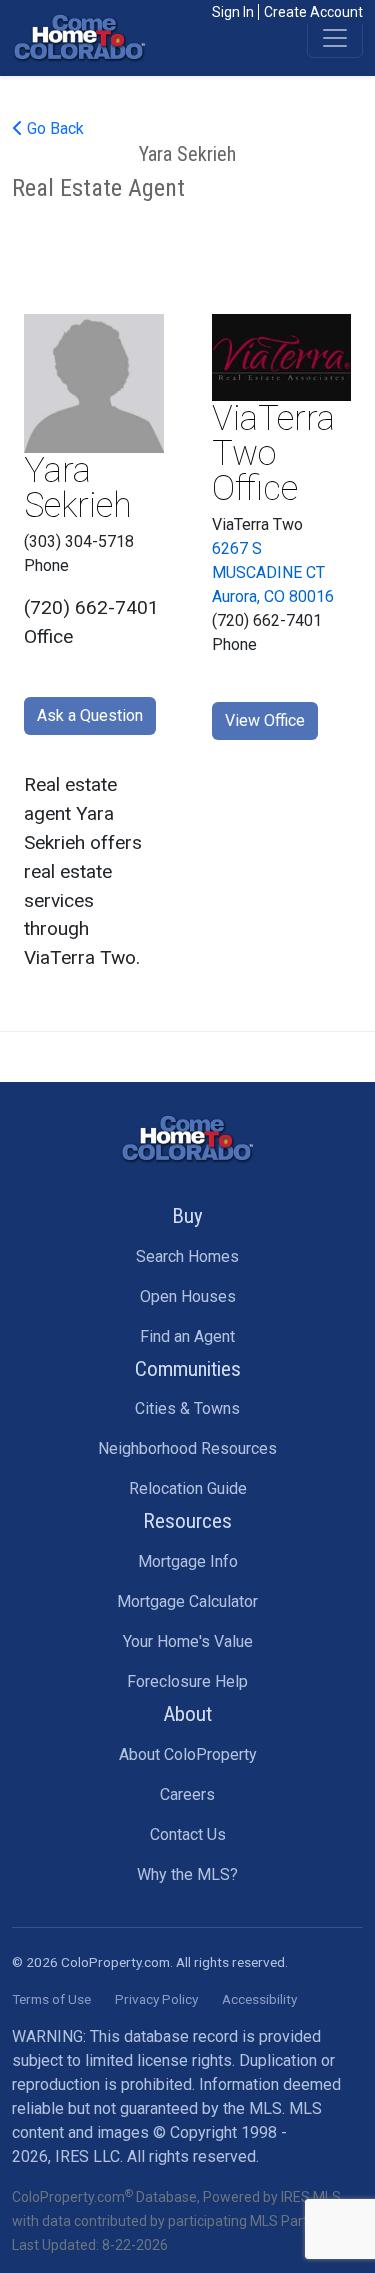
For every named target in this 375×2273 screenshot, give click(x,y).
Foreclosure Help (187, 1681)
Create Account (313, 12)
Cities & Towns (187, 1408)
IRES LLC (87, 2156)
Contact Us (188, 1834)
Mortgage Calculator (187, 1601)
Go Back (53, 128)
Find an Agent (187, 1336)
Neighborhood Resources (187, 1448)
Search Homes (187, 1256)
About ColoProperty (188, 1754)
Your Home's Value (188, 1641)
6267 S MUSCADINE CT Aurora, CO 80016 (273, 572)
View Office (265, 720)
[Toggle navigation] (335, 38)
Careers (187, 1794)
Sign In (233, 12)
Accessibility (259, 1999)
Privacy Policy (156, 1999)
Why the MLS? (187, 1874)
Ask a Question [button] (90, 715)
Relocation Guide (188, 1488)
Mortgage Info (188, 1561)
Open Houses (188, 1296)
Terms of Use (51, 1999)
